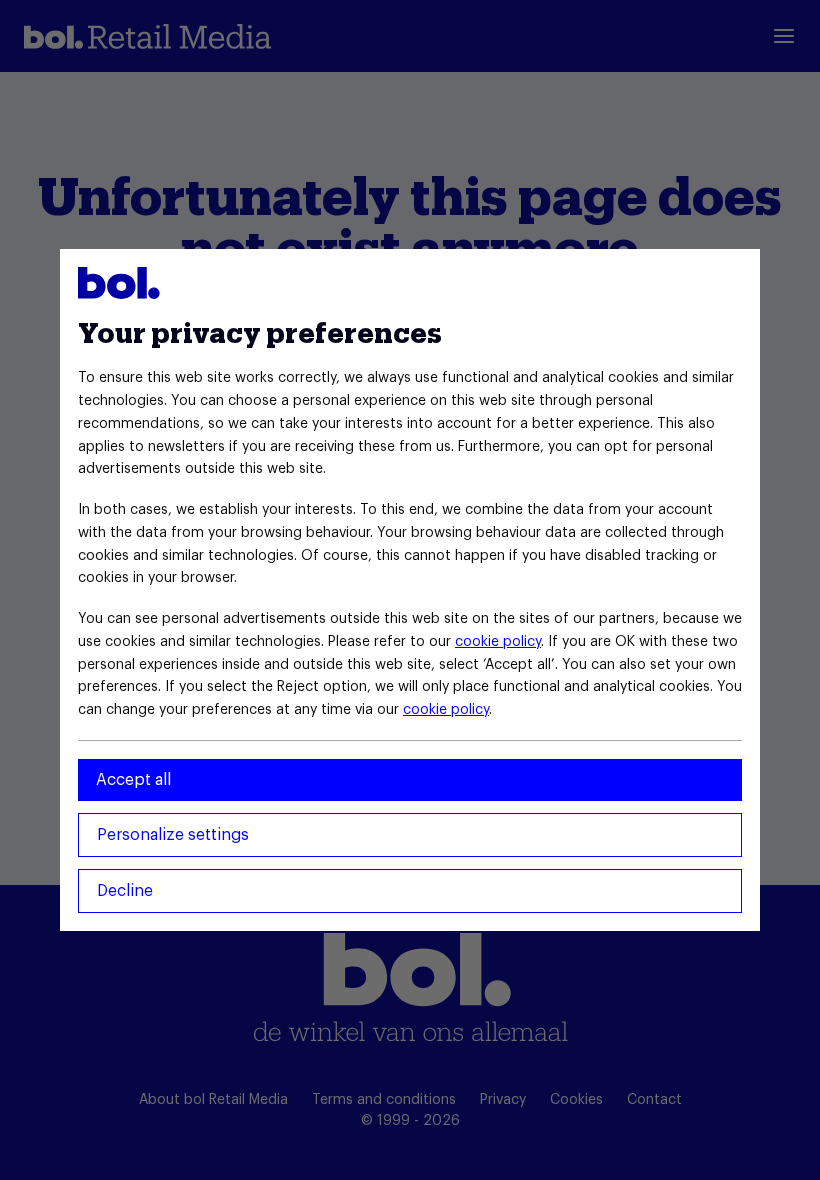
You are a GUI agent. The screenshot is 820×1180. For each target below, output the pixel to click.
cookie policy (498, 642)
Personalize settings (173, 835)
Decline (125, 891)
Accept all (133, 780)
